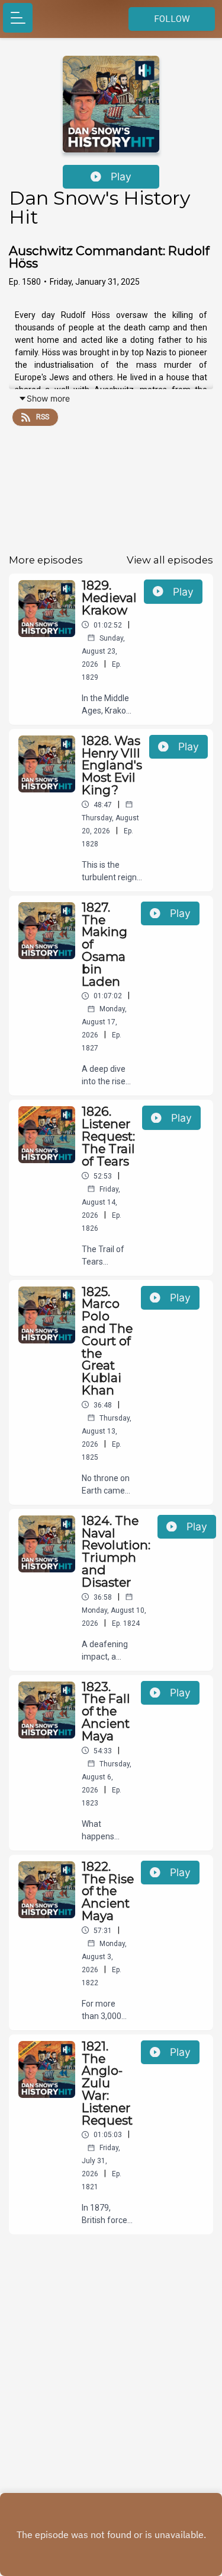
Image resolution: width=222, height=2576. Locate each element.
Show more (48, 398)
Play (121, 176)
